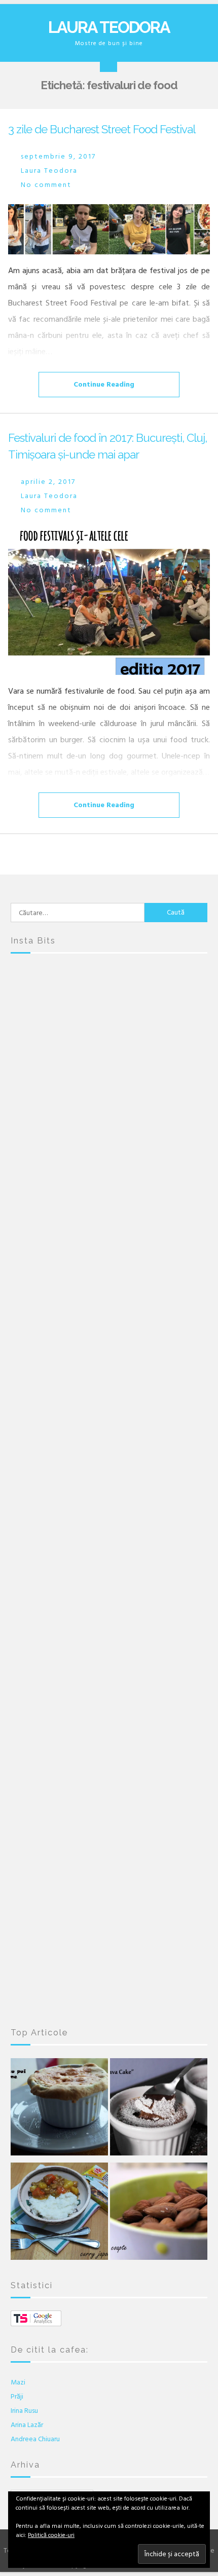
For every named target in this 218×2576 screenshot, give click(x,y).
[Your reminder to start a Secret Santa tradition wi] (109, 1833)
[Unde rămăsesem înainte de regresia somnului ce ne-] (109, 1027)
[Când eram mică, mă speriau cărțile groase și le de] (109, 1372)
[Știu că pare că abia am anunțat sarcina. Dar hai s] (109, 1257)
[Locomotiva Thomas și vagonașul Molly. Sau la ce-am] (109, 1487)
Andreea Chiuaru (35, 2439)
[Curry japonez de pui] (59, 2214)
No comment (46, 185)
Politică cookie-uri (51, 2535)
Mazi (18, 2382)
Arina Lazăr (27, 2425)
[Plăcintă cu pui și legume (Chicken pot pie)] (59, 2109)
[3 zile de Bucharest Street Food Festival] (109, 229)
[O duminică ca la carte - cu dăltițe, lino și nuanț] (109, 1718)
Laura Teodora (109, 27)
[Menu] (108, 63)
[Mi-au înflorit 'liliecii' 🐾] (109, 1603)
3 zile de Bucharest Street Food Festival (102, 129)
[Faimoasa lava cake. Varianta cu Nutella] (159, 2109)
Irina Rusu (24, 2411)
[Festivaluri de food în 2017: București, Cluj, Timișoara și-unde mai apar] (109, 602)
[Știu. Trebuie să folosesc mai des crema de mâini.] (109, 1948)
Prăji (17, 2396)
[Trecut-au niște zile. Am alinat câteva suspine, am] (109, 1142)
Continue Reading (104, 384)
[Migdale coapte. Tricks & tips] (159, 2214)
